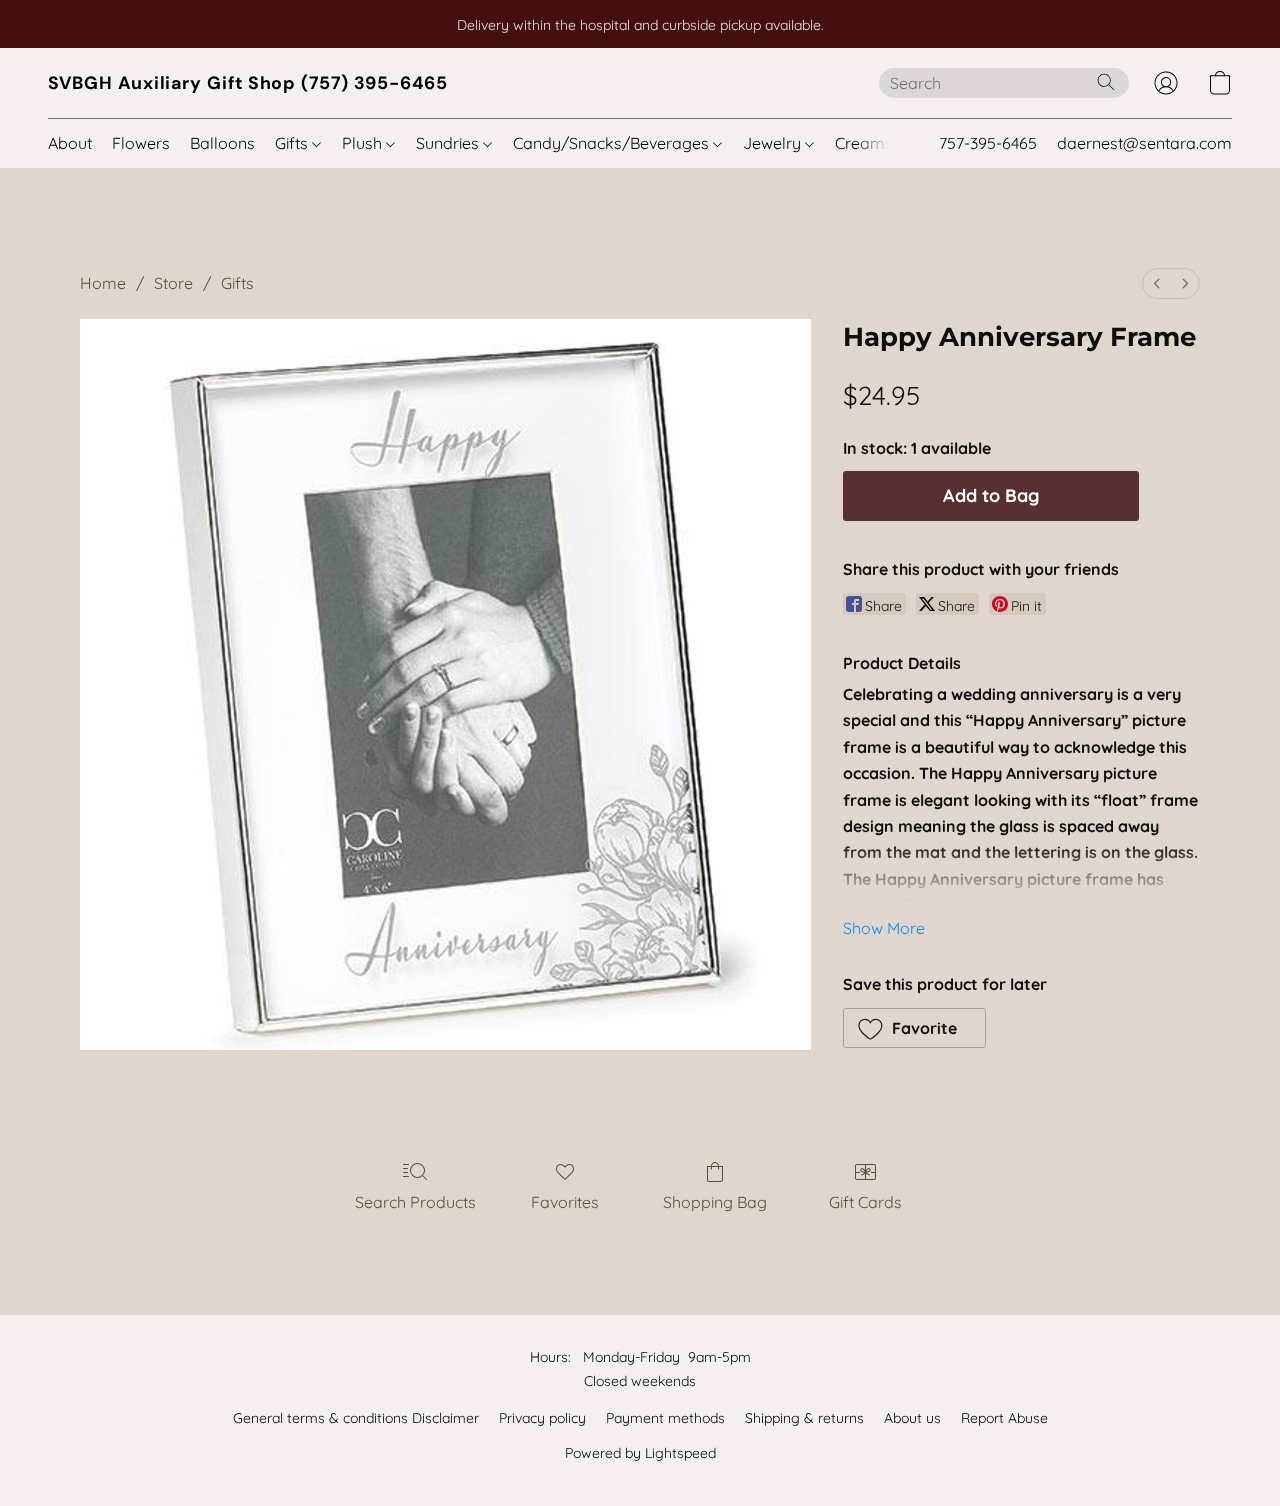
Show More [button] (884, 928)
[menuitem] (1157, 283)
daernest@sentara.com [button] (1144, 143)
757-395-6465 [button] (988, 143)
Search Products (415, 1202)
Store (173, 283)
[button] (248, 83)
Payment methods (665, 1418)
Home (103, 283)
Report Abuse (1004, 1418)
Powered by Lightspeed (640, 1453)
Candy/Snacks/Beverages (613, 143)
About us (912, 1418)
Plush (364, 143)
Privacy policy (542, 1418)
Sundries (449, 143)
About (70, 143)
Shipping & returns (804, 1418)
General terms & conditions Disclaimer (356, 1418)
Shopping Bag (715, 1202)
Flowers (141, 143)
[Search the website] (1106, 82)
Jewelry (774, 143)
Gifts (293, 143)
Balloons (222, 143)
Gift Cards (865, 1202)
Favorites (565, 1202)
